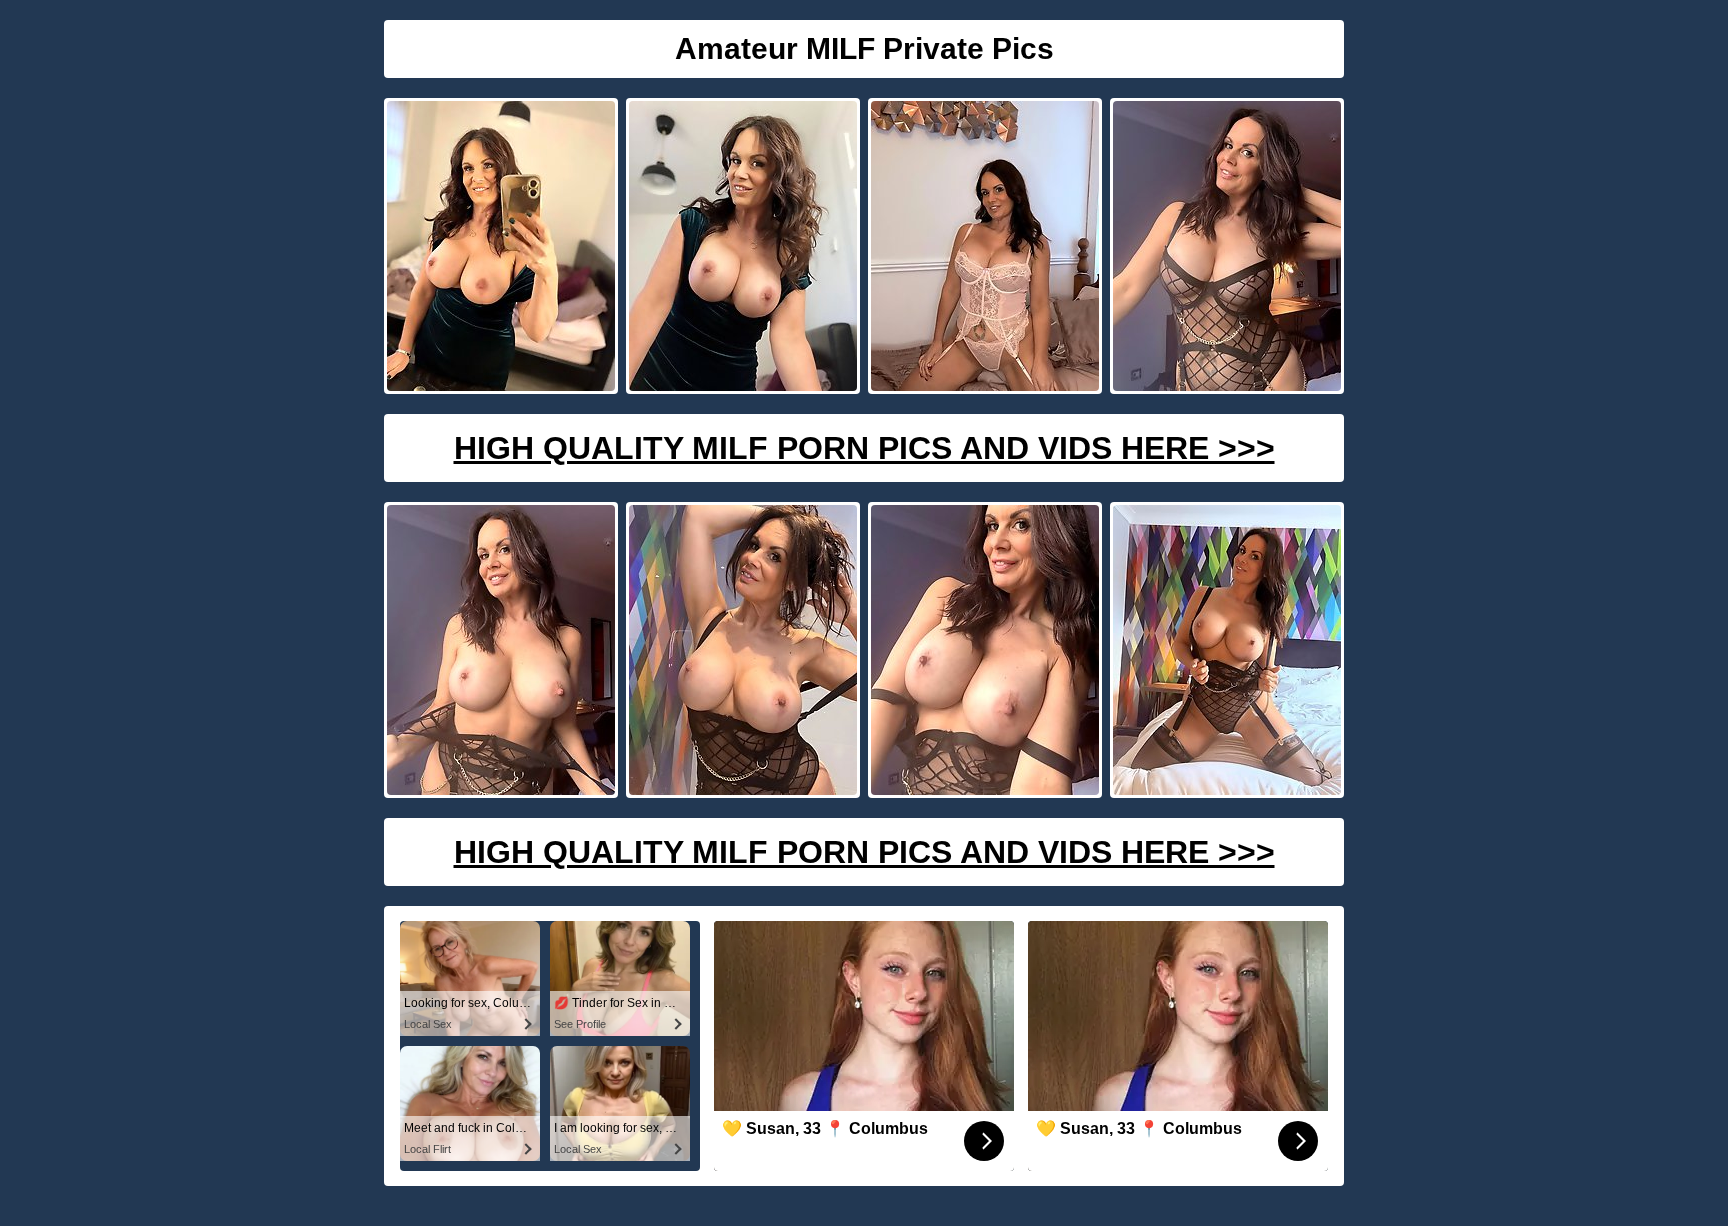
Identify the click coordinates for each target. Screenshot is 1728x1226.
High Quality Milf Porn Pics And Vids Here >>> (864, 448)
